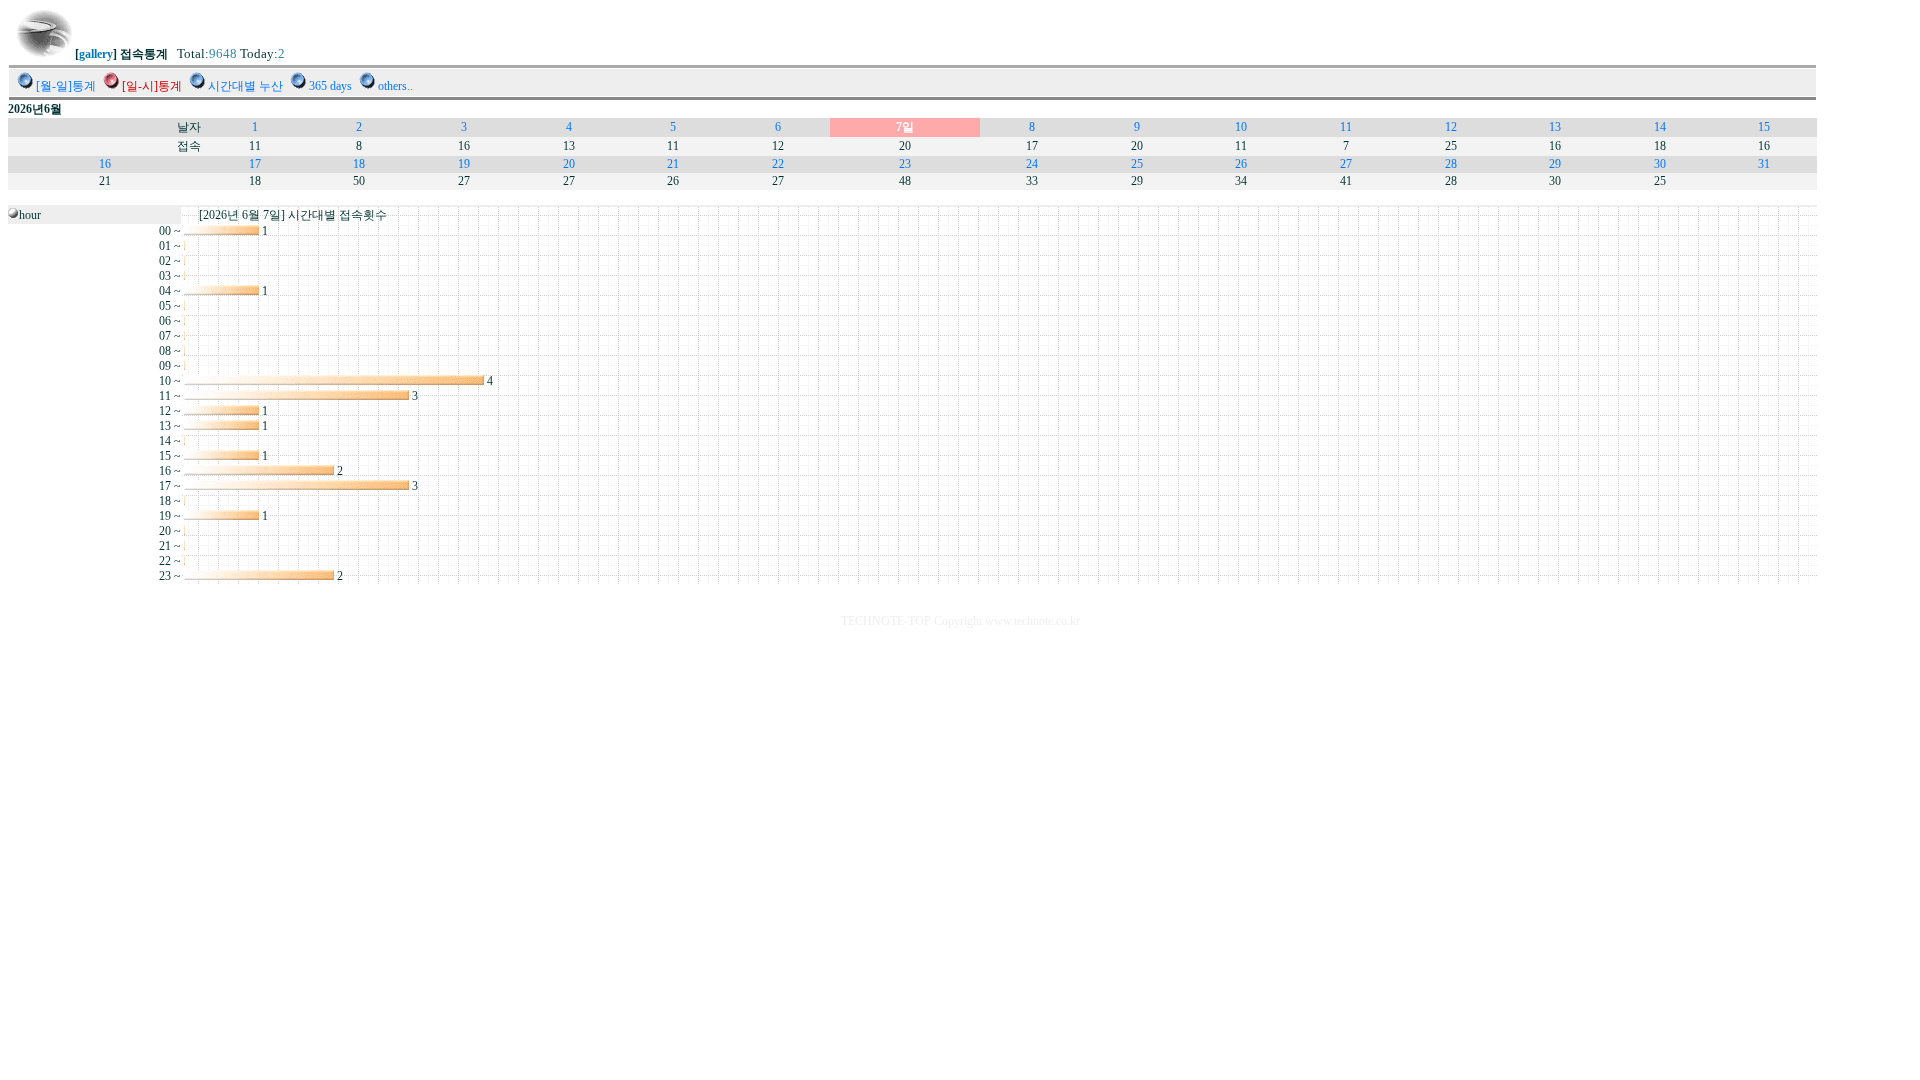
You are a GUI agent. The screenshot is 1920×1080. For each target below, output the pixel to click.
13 (1555, 127)
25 (1137, 164)
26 (1241, 164)
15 (1764, 127)
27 (1346, 164)
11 (1346, 127)
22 (778, 164)
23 (905, 164)
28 (1451, 164)
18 (359, 164)
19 (464, 164)
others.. (395, 86)
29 (1555, 164)
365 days (330, 86)
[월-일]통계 (66, 86)
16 (105, 164)
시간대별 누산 (245, 86)
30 (1660, 164)
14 (1660, 127)
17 (255, 164)
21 (673, 164)
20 (569, 164)
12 (1451, 127)
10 (1241, 127)
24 (1032, 164)
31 (1764, 164)
